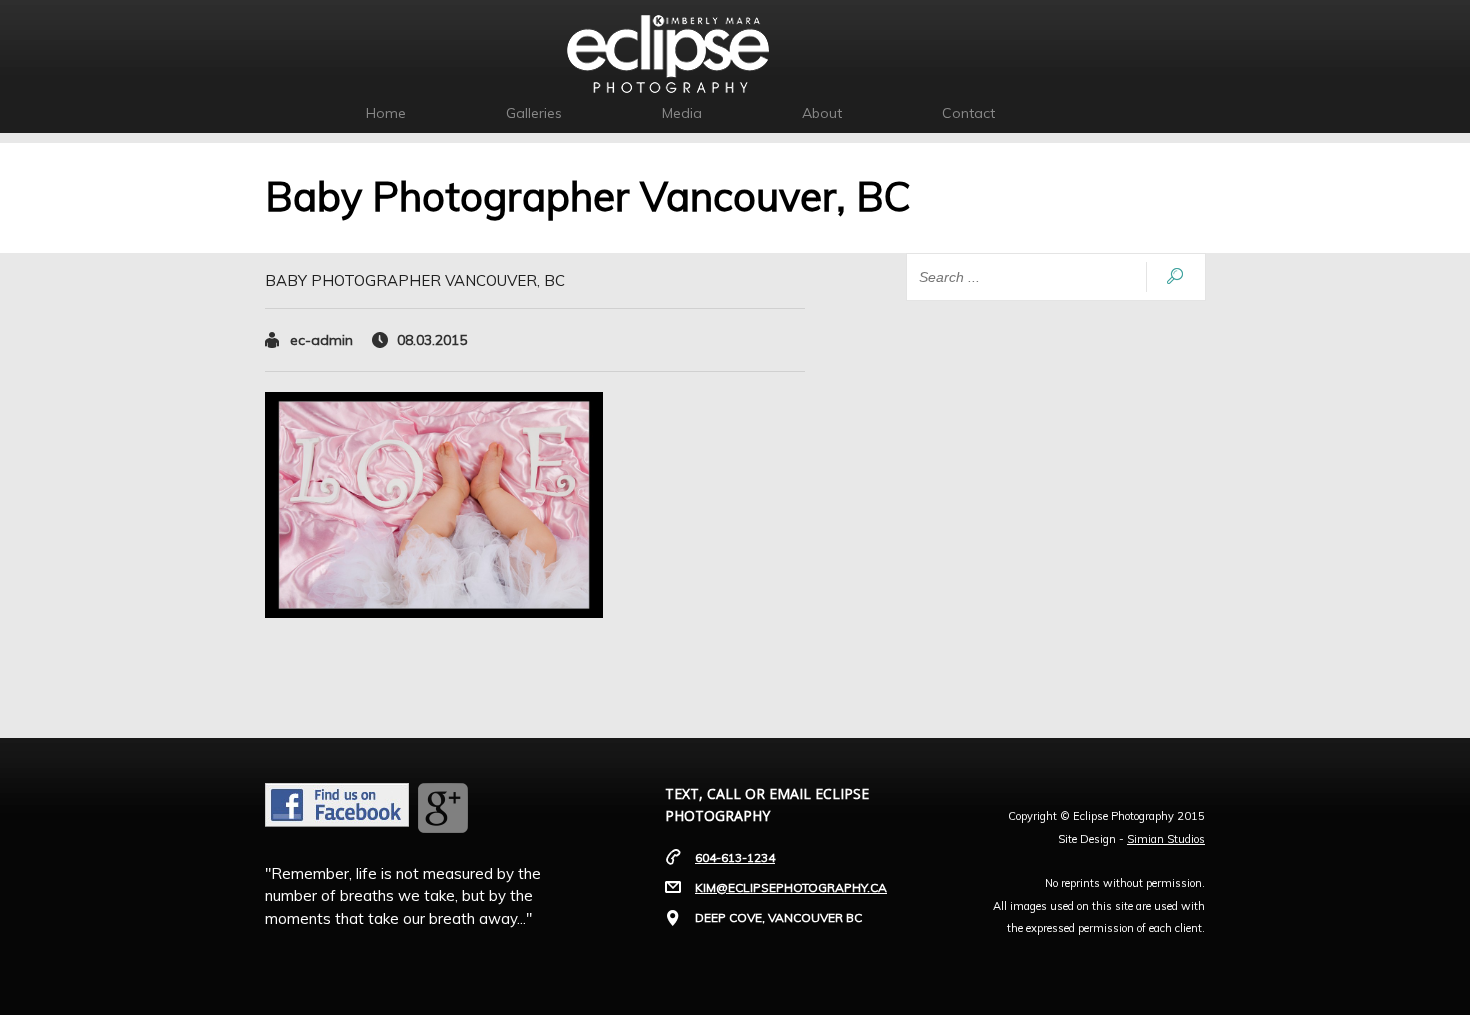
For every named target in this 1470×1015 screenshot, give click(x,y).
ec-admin (321, 340)
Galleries (534, 113)
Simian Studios (1166, 839)
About (822, 113)
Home (386, 113)
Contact (968, 113)
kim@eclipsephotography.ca (791, 887)
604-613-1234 (735, 857)
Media (682, 113)
